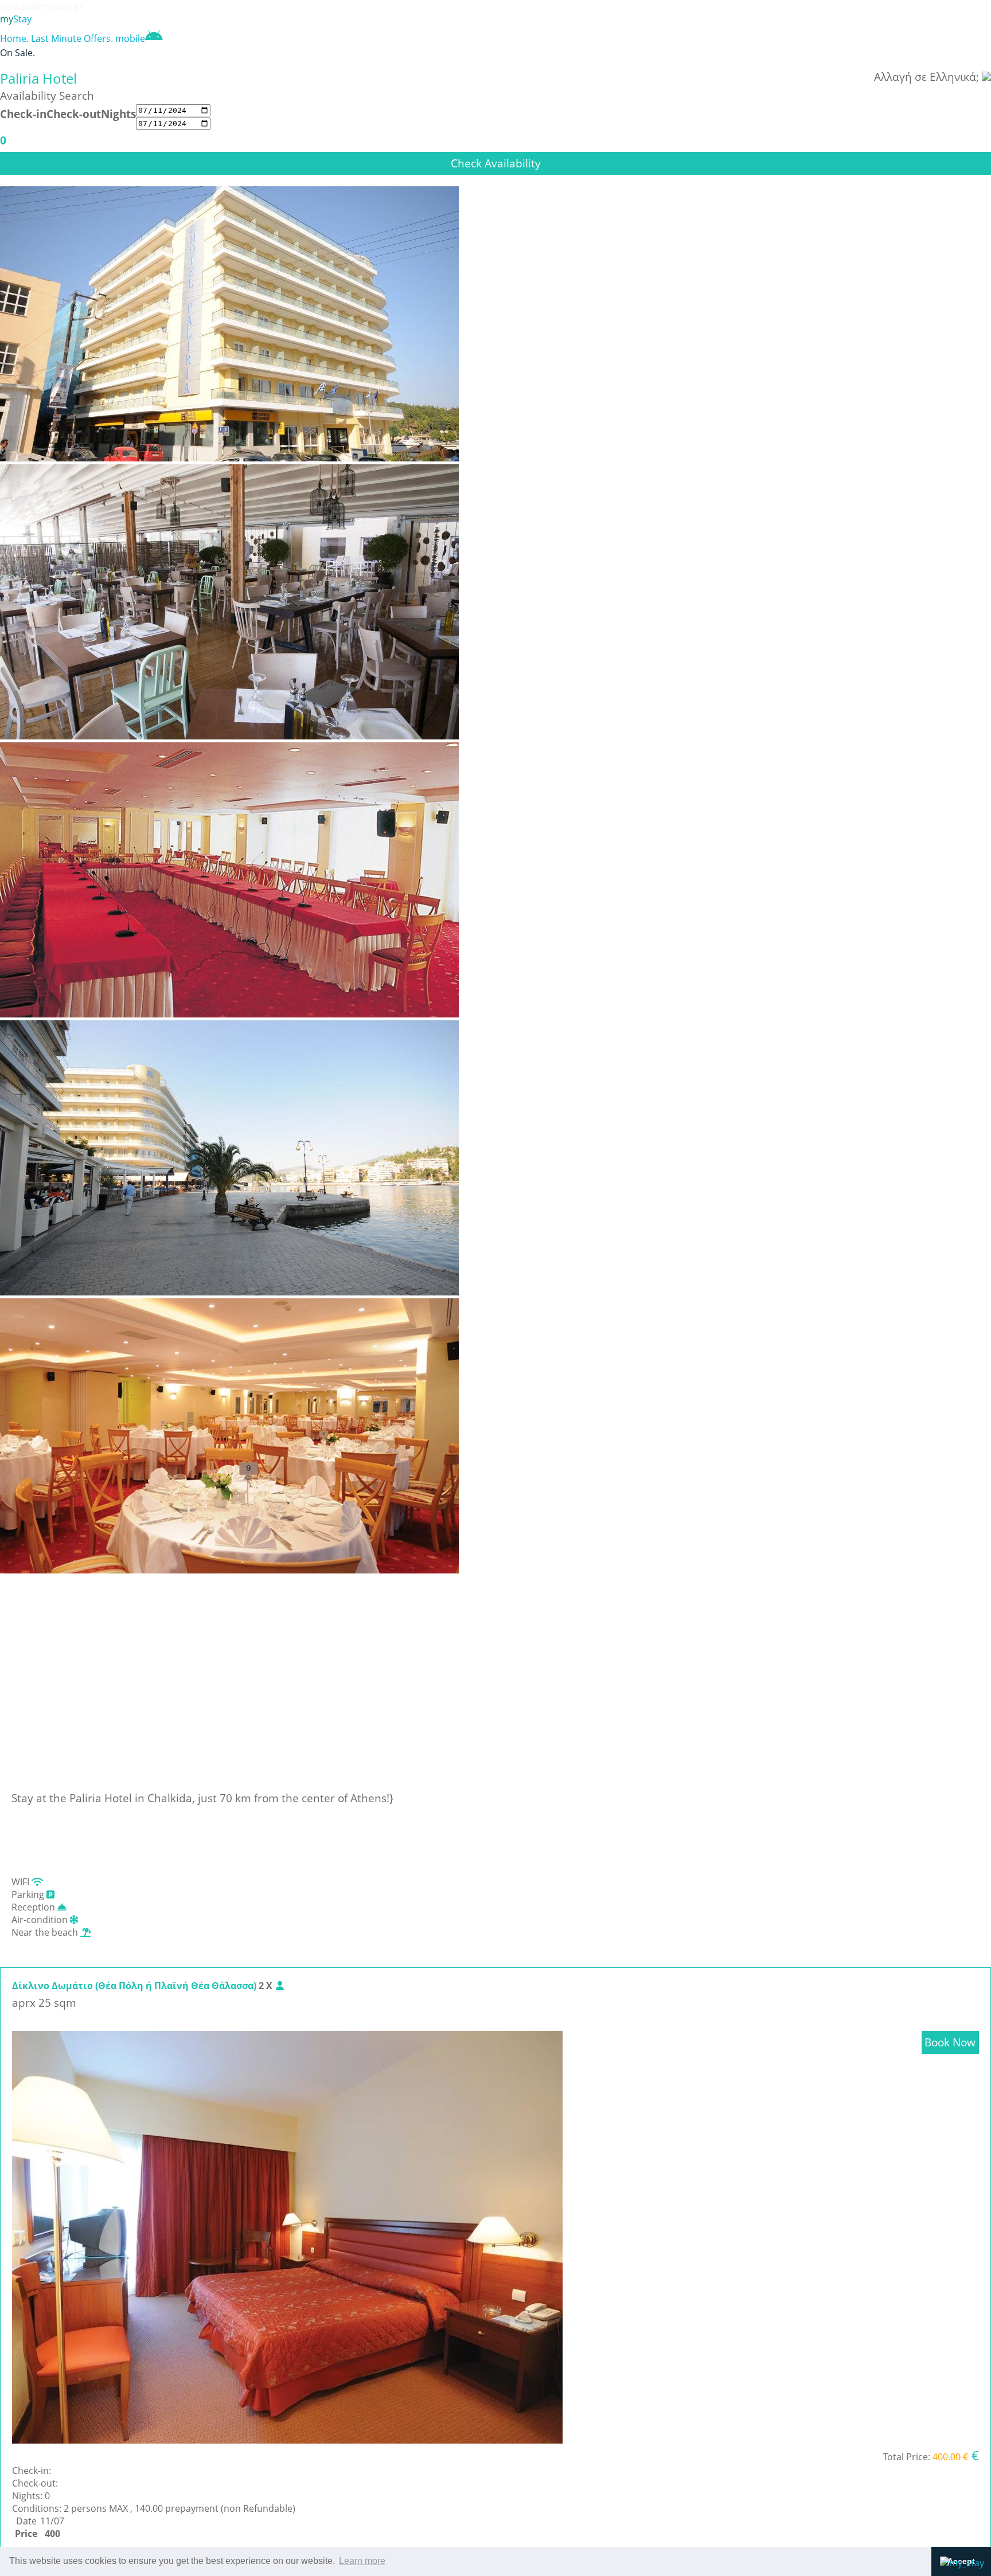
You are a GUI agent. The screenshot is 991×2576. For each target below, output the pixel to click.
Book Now (950, 2042)
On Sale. (17, 53)
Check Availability (496, 163)
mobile (130, 38)
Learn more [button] (362, 2561)
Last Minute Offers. (72, 38)
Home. (14, 38)
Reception (34, 1907)
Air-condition (41, 1920)
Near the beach (46, 1932)
